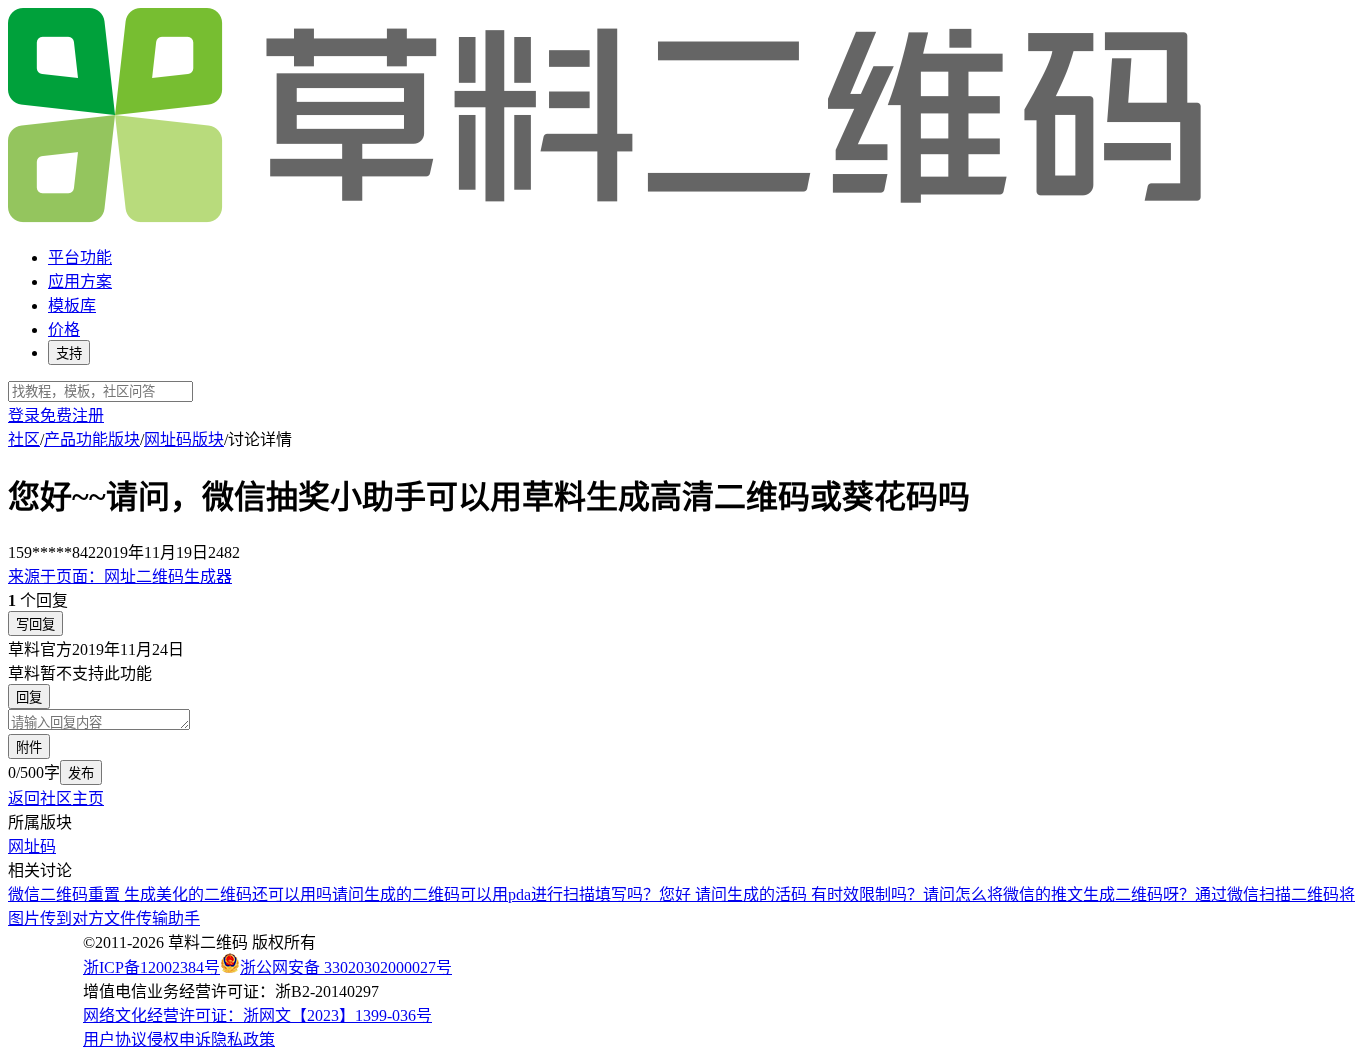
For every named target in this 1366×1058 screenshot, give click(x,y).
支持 (69, 353)
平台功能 (80, 257)
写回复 (35, 624)
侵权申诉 (179, 1039)
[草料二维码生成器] (608, 218)
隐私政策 (243, 1039)
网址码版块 (184, 439)
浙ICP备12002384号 (151, 967)
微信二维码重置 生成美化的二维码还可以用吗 (170, 894)
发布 (81, 773)
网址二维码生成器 (120, 576)
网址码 (32, 846)
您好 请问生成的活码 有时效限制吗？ (791, 894)
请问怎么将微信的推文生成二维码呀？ (1059, 894)
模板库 (72, 305)
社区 (24, 439)
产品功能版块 (92, 439)
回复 (29, 697)
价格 (64, 329)
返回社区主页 (56, 798)
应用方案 (80, 281)
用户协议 (115, 1039)
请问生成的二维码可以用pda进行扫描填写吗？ (495, 894)
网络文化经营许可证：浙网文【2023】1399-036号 (257, 1015)
